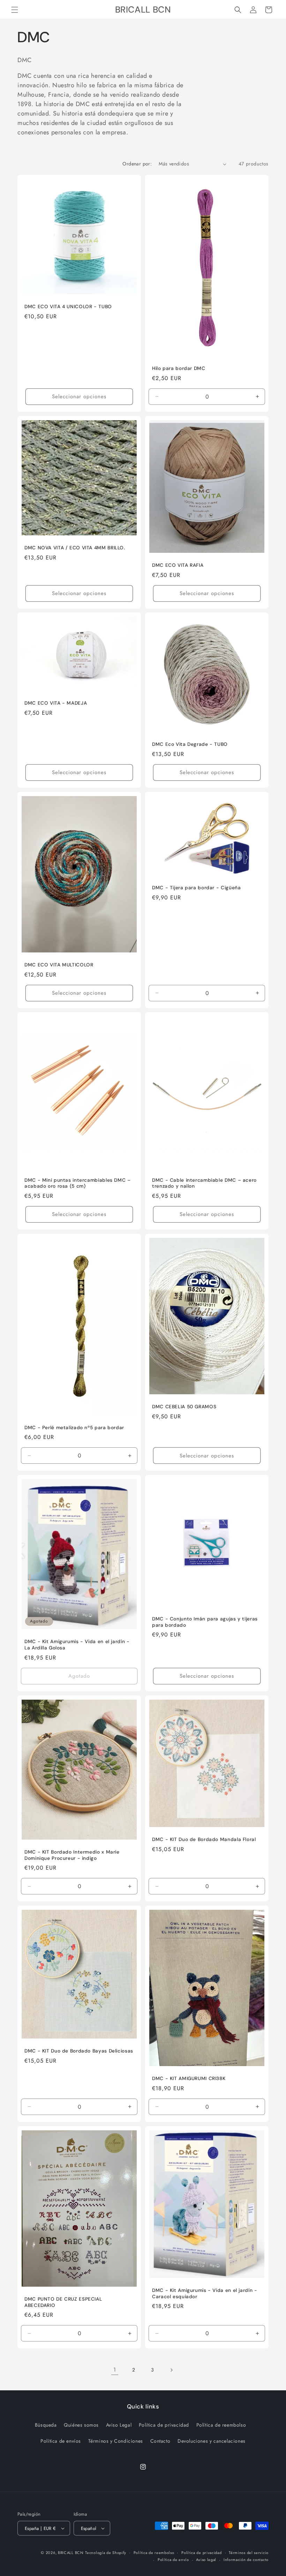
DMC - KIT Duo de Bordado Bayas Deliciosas (79, 2051)
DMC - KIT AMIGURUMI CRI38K (189, 2078)
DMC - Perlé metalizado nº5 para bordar (74, 1428)
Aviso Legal (119, 2425)
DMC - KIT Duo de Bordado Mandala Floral (204, 1839)
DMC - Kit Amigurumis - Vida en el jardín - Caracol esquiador (205, 2293)
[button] (15, 10)
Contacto (160, 2441)
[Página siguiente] (171, 2370)
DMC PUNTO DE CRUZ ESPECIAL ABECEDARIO (63, 2302)
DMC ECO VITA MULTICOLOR (59, 965)
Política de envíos (61, 2441)
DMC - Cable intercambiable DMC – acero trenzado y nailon (204, 1183)
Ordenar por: (137, 164)
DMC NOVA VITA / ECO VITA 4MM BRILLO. (75, 548)
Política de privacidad (164, 2425)
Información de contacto (246, 2560)
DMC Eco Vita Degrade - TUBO (190, 744)
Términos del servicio (249, 2553)
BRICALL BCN (71, 2553)
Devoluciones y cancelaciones (212, 2441)
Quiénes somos (81, 2425)
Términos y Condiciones (116, 2441)
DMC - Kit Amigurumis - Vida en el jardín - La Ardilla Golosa (77, 1645)
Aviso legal (206, 2560)
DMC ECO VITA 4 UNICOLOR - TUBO (68, 307)
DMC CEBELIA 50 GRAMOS (184, 1407)
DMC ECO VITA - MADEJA (56, 703)
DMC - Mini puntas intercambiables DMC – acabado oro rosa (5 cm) (78, 1183)
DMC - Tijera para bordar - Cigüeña (196, 888)
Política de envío (173, 2560)
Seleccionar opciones (79, 396)
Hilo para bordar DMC (179, 368)
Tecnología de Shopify (106, 2553)
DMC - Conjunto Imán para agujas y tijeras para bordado (205, 1622)
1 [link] (115, 2370)
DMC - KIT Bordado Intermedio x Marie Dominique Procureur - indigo (72, 1855)
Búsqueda (46, 2425)
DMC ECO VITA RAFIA (178, 565)
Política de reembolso (221, 2425)
